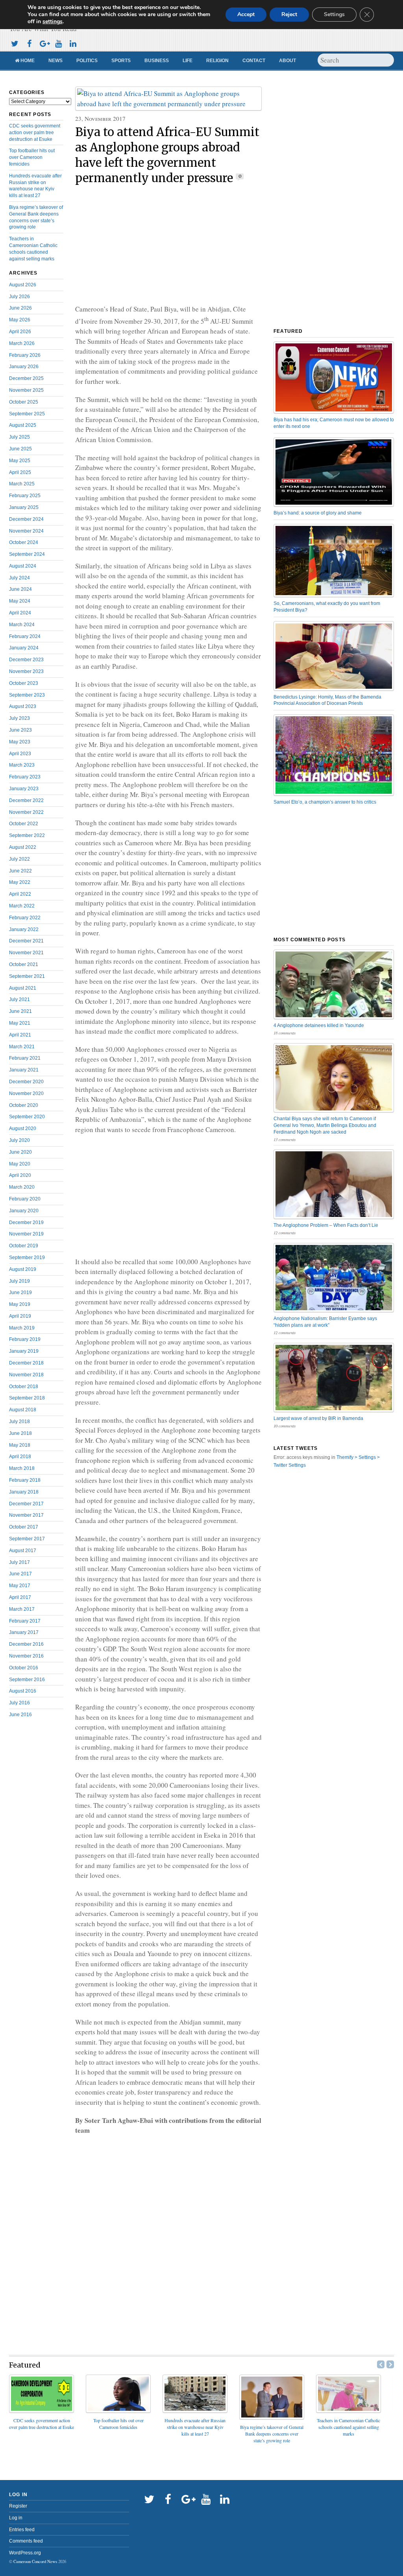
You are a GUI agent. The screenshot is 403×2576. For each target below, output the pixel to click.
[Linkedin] (73, 43)
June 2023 (20, 730)
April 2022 (20, 894)
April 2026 (20, 332)
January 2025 (24, 507)
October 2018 (24, 1387)
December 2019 (26, 1223)
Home (27, 61)
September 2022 (27, 835)
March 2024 (22, 625)
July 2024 (19, 578)
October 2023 (24, 683)
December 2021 (26, 941)
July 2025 (19, 437)
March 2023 (22, 765)
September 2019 (27, 1258)
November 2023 (26, 671)
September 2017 (27, 1539)
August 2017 (23, 1551)
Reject (289, 14)
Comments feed (26, 2541)
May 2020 (20, 1164)
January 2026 (24, 367)
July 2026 (19, 297)
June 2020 (20, 1152)
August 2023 (23, 706)
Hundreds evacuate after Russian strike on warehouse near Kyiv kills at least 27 (195, 2427)
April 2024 (20, 613)
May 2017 (20, 1586)
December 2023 (26, 660)
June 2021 (20, 1011)
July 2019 (19, 1281)
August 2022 (23, 847)
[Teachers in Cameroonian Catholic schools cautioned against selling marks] (348, 2410)
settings (53, 22)
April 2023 (20, 754)
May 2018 (20, 1445)
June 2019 (20, 1293)
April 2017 (20, 1597)
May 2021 (20, 1023)
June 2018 (20, 1433)
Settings (334, 14)
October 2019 (24, 1246)
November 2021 (26, 953)
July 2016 (19, 1703)
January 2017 (24, 1632)
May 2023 (20, 742)
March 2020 (22, 1187)
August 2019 (23, 1269)
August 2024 (23, 566)
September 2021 (27, 976)
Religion (217, 61)
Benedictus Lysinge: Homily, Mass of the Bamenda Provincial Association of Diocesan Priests (327, 700)
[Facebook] (29, 43)
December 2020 (26, 1082)
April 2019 (20, 1316)
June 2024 (20, 589)
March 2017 (22, 1609)
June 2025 (20, 449)
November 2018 (26, 1375)
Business (157, 61)
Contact (254, 61)
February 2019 (25, 1339)
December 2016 (26, 1644)
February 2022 (25, 918)
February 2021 (25, 1058)
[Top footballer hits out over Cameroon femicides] (118, 2410)
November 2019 (26, 1234)
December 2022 (26, 800)
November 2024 (26, 531)
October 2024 (24, 542)
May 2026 (20, 320)
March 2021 (22, 1047)
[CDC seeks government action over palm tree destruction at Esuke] (42, 2410)
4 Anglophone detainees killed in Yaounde (319, 1025)
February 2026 (25, 355)
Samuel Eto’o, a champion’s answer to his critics (325, 802)
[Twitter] (15, 43)
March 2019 (22, 1328)
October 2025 (24, 402)
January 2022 (24, 929)
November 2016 (26, 1656)
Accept (246, 14)
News (55, 61)
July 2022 (19, 859)
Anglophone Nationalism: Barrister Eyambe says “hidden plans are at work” (325, 1322)
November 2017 (26, 1515)
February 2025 (25, 496)
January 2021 (24, 1070)
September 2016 (27, 1680)
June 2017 (20, 1574)
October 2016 (24, 1668)
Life (188, 61)
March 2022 (22, 906)
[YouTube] (58, 43)
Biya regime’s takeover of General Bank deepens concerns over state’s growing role (272, 2434)
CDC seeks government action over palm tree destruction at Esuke (35, 133)
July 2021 (19, 999)
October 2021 (24, 964)
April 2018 (20, 1457)
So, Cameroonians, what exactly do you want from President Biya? (327, 607)
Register (18, 2506)
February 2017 (25, 1621)
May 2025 (20, 461)
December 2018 (26, 1363)
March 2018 (22, 1468)
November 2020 (26, 1093)
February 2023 (25, 777)
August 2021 (23, 988)
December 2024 (26, 519)
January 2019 (24, 1351)
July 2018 (19, 1422)
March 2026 (22, 343)
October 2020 (24, 1105)
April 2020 (20, 1175)
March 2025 (22, 484)
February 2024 (25, 636)
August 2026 (23, 285)
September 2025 (27, 414)
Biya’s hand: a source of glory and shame (318, 513)
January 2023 (24, 789)
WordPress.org (25, 2553)
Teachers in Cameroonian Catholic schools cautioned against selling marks (348, 2427)
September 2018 (27, 1398)
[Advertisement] (168, 245)
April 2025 (20, 472)
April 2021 (20, 1035)
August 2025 (23, 425)
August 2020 (23, 1128)
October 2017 (24, 1527)
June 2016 (20, 1715)
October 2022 (24, 824)
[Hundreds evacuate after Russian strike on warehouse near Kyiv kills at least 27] (195, 2410)
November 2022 (26, 812)
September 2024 (27, 554)
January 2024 (24, 648)
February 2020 (25, 1199)
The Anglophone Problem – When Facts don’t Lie (326, 1225)
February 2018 (25, 1480)
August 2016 (23, 1691)
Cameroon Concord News (35, 2561)
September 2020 (27, 1117)
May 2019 (20, 1304)
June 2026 (20, 308)
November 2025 (26, 390)
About (287, 61)
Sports (121, 61)
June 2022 (20, 871)
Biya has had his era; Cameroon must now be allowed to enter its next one (334, 423)
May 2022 (20, 882)
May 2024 (20, 601)
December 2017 (26, 1504)
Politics (87, 61)
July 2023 (19, 718)
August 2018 (23, 1410)
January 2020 (24, 1211)
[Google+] (44, 43)
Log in (16, 2518)
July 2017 (19, 1562)
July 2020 (19, 1140)
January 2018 (24, 1492)
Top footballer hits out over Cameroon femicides (32, 157)
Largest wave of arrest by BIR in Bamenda (318, 1418)
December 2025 (26, 378)
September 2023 (27, 695)
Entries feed (22, 2530)
